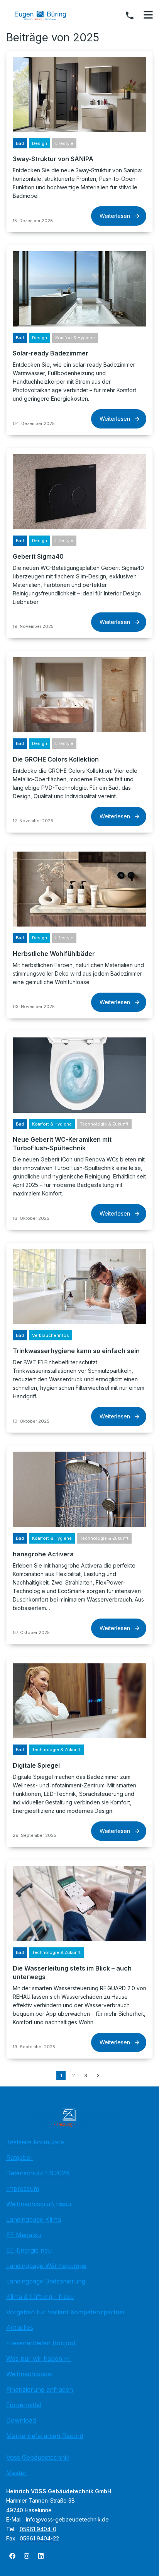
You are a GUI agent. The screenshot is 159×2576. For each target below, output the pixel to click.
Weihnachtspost (30, 2374)
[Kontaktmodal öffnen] (130, 15)
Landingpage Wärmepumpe (46, 2266)
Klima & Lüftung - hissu (40, 2297)
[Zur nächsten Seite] (98, 2076)
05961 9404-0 (38, 2529)
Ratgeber (19, 2158)
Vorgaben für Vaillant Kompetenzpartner (66, 2312)
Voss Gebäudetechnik (38, 2457)
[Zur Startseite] (46, 15)
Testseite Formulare (35, 2142)
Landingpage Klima (34, 2219)
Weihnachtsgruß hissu (39, 2204)
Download (21, 2420)
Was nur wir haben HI (39, 2358)
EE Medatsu (24, 2235)
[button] (148, 15)
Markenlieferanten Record (45, 2436)
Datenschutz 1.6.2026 (38, 2173)
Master (16, 2473)
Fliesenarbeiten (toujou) (41, 2343)
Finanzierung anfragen (40, 2389)
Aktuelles (20, 2328)
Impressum (23, 2188)
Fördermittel (24, 2405)
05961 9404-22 (39, 2538)
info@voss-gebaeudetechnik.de (67, 2519)
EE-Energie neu (29, 2250)
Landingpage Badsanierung (46, 2281)
